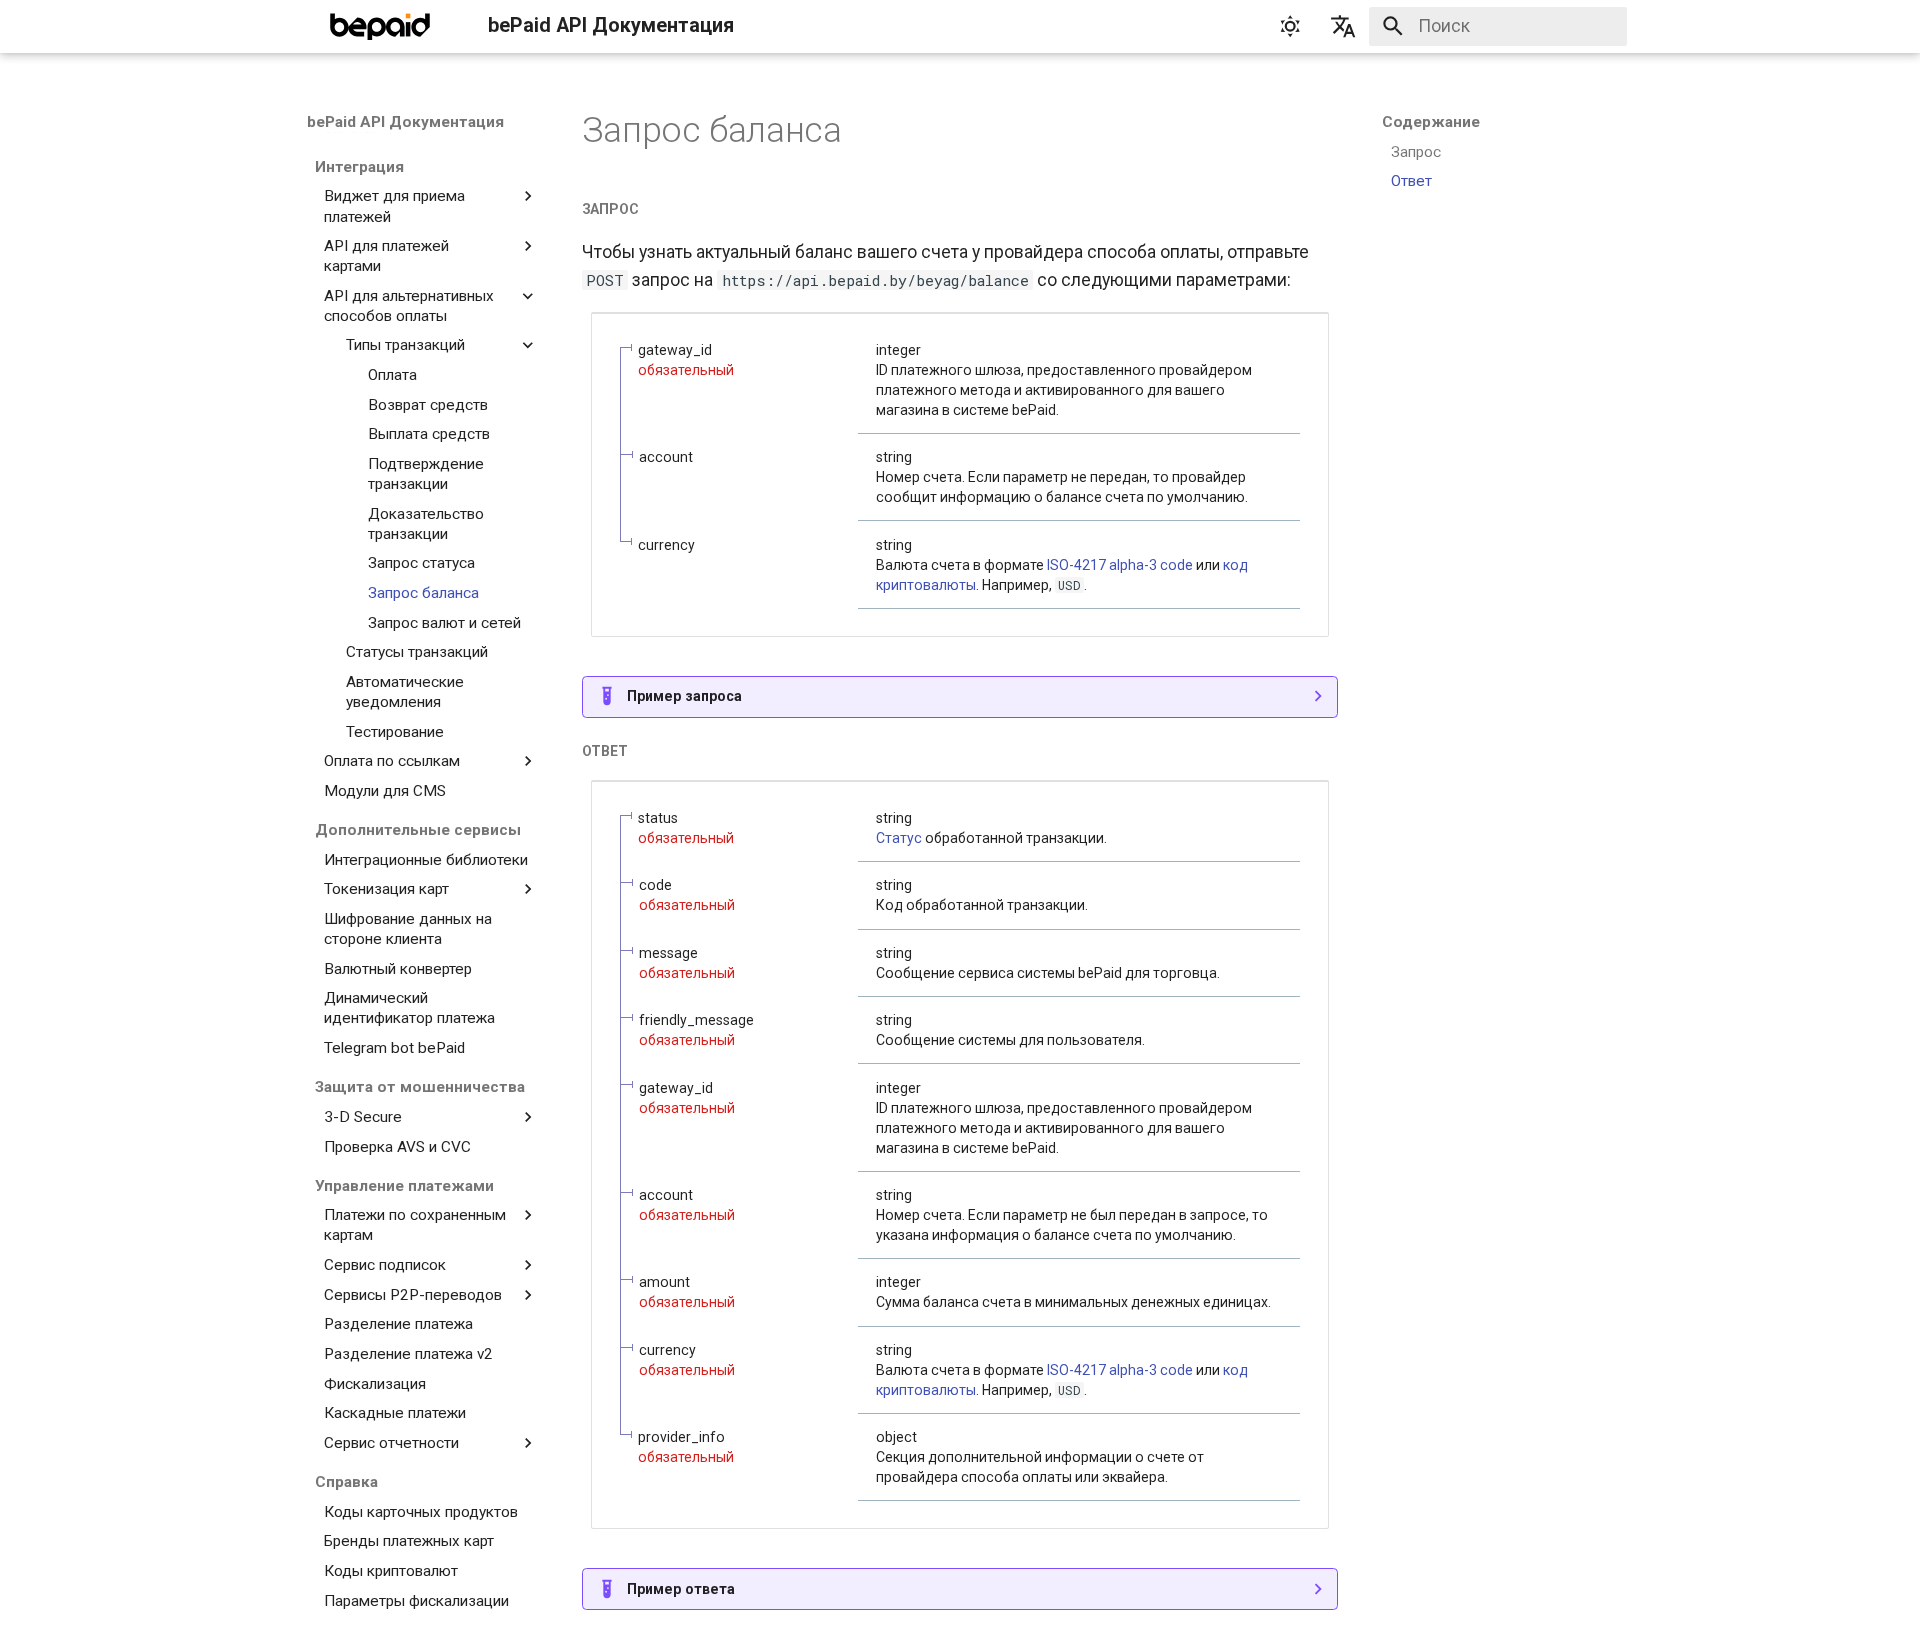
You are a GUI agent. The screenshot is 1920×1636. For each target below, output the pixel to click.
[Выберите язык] (1343, 26)
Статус (899, 838)
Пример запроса (684, 696)
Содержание (1431, 122)
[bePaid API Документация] (380, 26)
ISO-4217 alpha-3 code (1120, 565)
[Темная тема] (1290, 26)
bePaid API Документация (405, 122)
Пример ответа (681, 1589)
